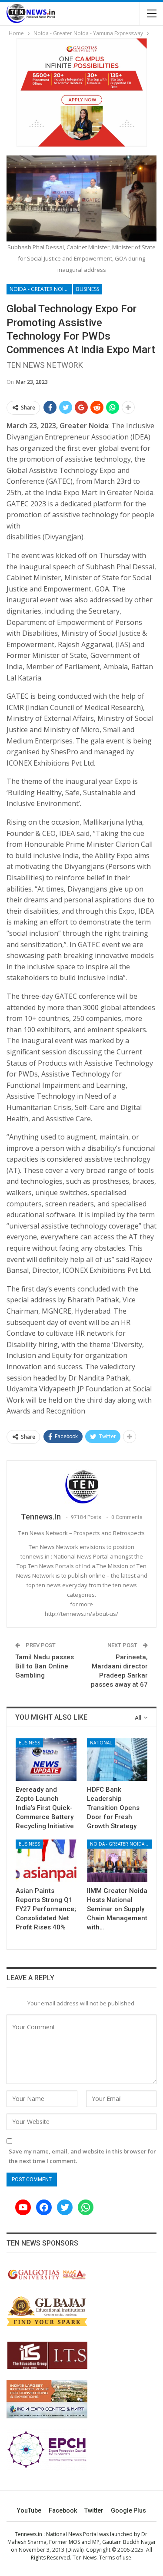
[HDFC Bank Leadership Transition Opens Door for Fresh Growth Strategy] (117, 1760)
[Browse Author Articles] (81, 1487)
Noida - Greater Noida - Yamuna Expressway (41, 289)
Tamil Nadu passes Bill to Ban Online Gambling (45, 1666)
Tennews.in (28, 2534)
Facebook (63, 2510)
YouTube (29, 2510)
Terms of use (115, 2558)
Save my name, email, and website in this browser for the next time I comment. (82, 2156)
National (101, 1743)
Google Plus (128, 2510)
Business (88, 289)
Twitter (94, 2510)
